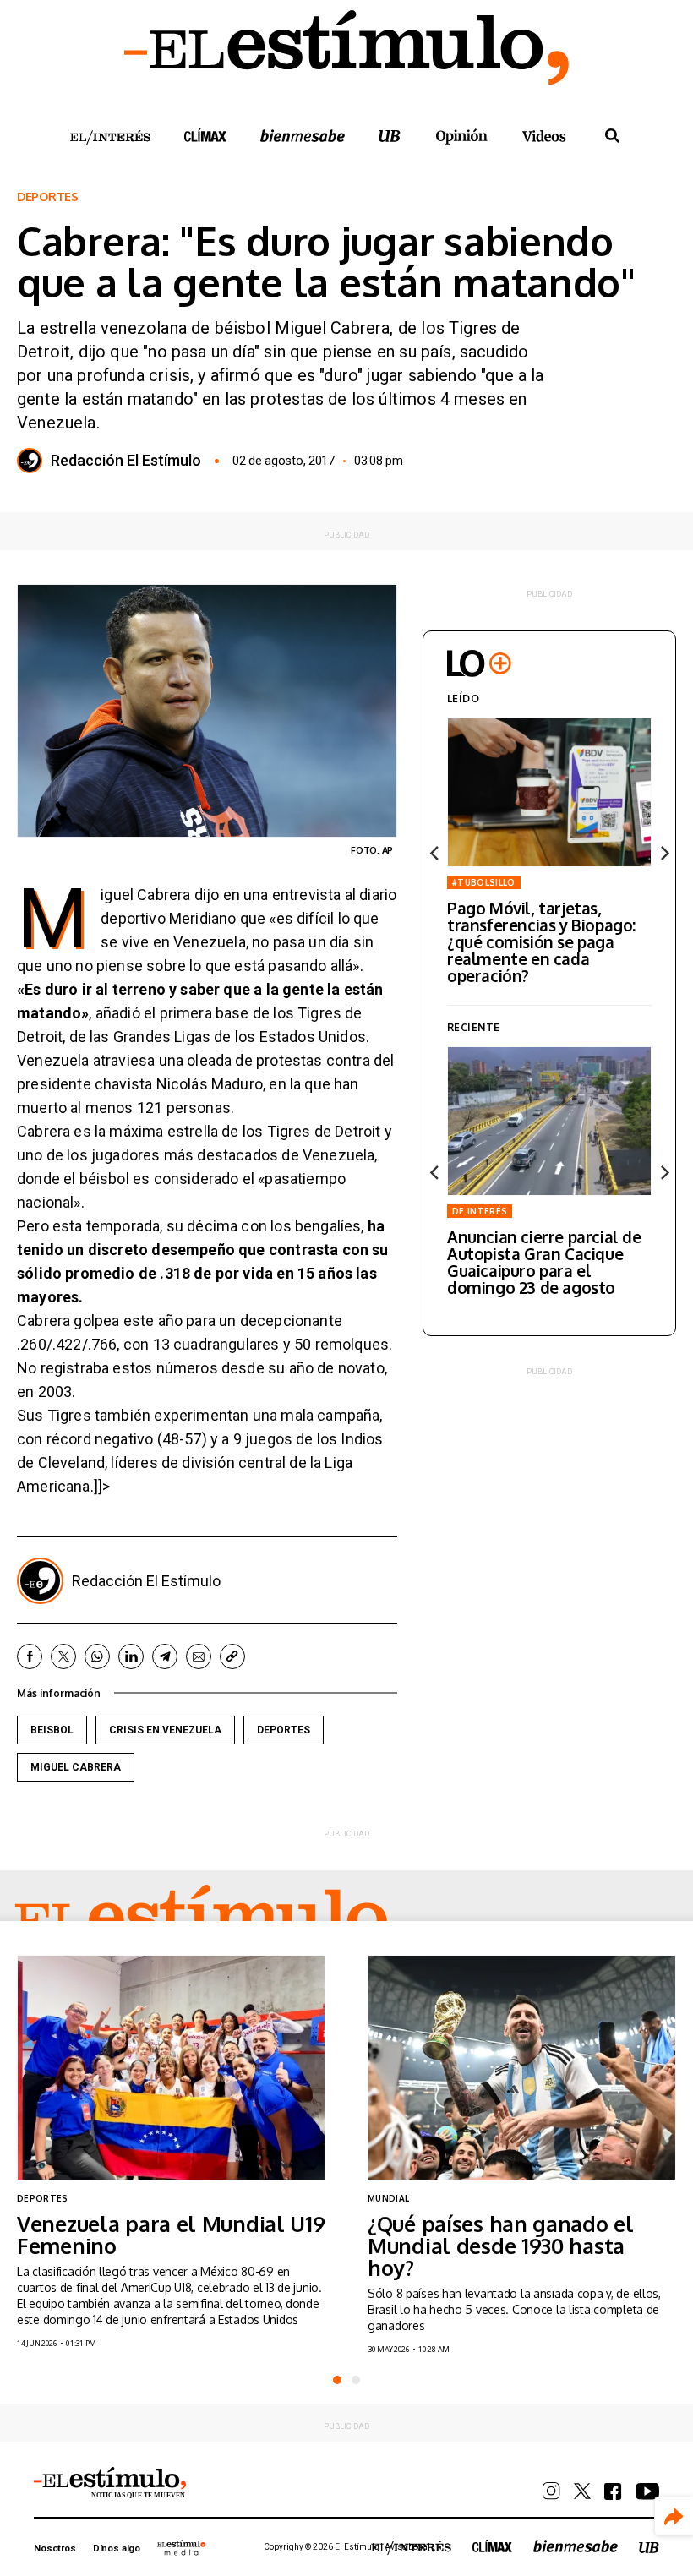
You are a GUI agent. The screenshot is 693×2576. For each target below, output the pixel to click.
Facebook (30, 1656)
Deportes (48, 197)
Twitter (63, 1656)
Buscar (612, 136)
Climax (205, 135)
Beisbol (52, 1730)
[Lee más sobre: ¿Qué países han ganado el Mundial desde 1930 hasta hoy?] (522, 2068)
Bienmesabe (303, 136)
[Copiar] (232, 1656)
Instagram (551, 2491)
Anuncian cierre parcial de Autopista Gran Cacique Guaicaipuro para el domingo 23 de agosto (544, 1262)
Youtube (647, 2491)
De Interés (480, 1211)
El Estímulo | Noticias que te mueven (110, 2483)
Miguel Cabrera (76, 1767)
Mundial (388, 2198)
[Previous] (435, 853)
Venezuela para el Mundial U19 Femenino (171, 2235)
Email (199, 1656)
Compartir (674, 2516)
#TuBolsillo (484, 882)
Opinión (461, 136)
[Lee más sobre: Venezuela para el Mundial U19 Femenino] (171, 2068)
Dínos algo (117, 2549)
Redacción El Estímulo (126, 461)
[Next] (663, 853)
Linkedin (131, 1656)
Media (182, 2547)
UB (390, 136)
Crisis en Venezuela (165, 1730)
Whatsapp (97, 1656)
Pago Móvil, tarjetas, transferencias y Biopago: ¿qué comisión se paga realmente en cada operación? (541, 941)
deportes (284, 1730)
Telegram (165, 1656)
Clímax (492, 2546)
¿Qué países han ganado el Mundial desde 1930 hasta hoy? (501, 2246)
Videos (544, 136)
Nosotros (55, 2549)
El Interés (110, 138)
